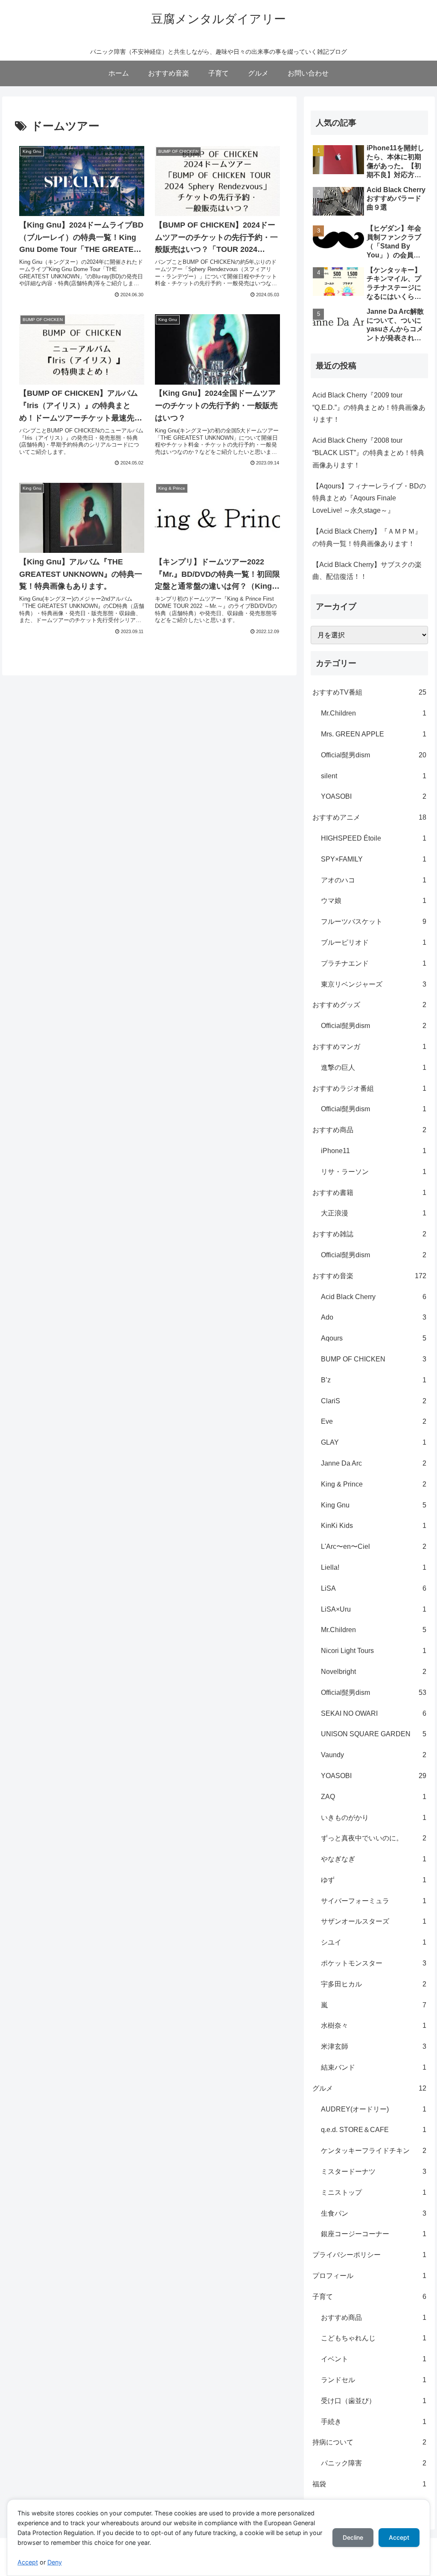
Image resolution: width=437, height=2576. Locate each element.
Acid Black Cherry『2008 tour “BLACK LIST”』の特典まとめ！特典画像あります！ (368, 453)
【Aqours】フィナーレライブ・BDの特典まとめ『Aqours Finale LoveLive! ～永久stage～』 (369, 498)
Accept (28, 2562)
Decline (353, 2537)
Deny (55, 2562)
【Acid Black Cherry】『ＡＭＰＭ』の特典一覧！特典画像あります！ (367, 537)
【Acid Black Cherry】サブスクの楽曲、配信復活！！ (367, 571)
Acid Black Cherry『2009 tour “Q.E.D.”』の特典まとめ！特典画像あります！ (369, 407)
